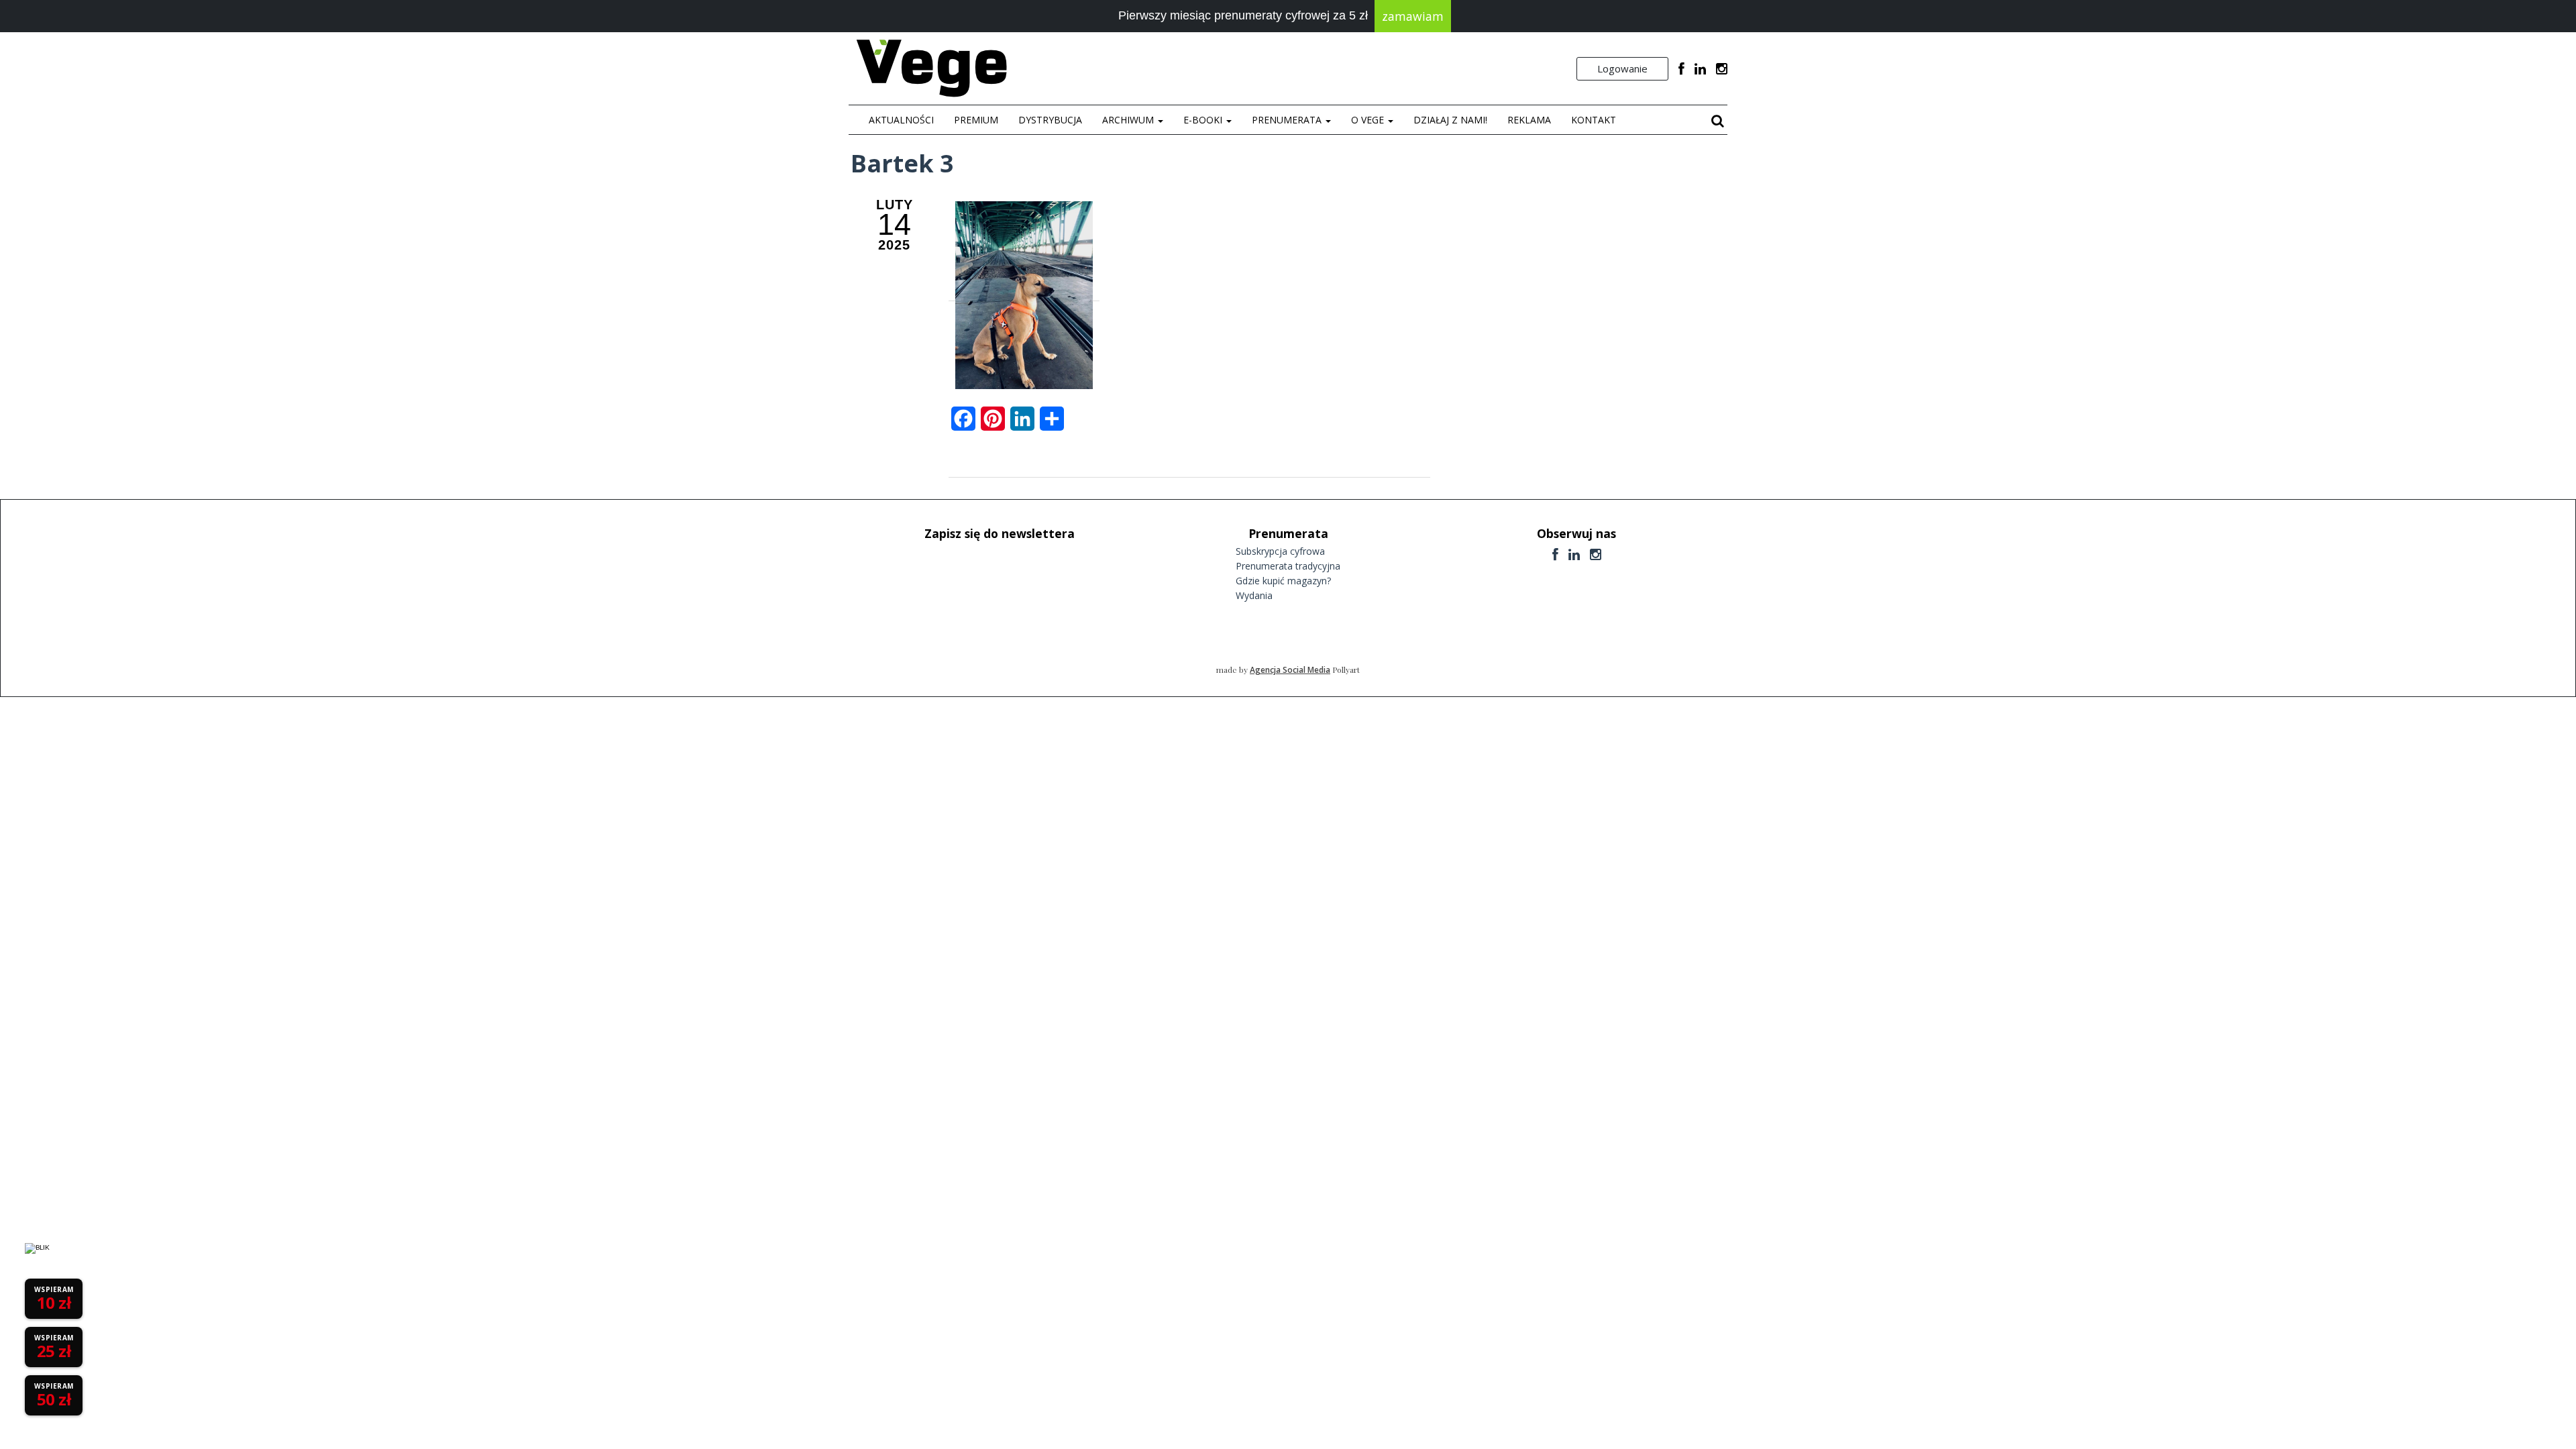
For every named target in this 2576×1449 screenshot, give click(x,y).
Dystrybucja (1050, 120)
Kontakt (1594, 120)
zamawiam (1413, 16)
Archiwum (1129, 120)
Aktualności (901, 120)
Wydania (1254, 595)
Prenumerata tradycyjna (1288, 566)
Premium (976, 120)
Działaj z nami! (1450, 120)
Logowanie (1622, 68)
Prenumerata (1288, 120)
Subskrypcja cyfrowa (1280, 551)
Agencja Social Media (1290, 670)
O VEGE (1369, 120)
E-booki (1204, 120)
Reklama (1529, 120)
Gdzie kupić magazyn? (1283, 581)
